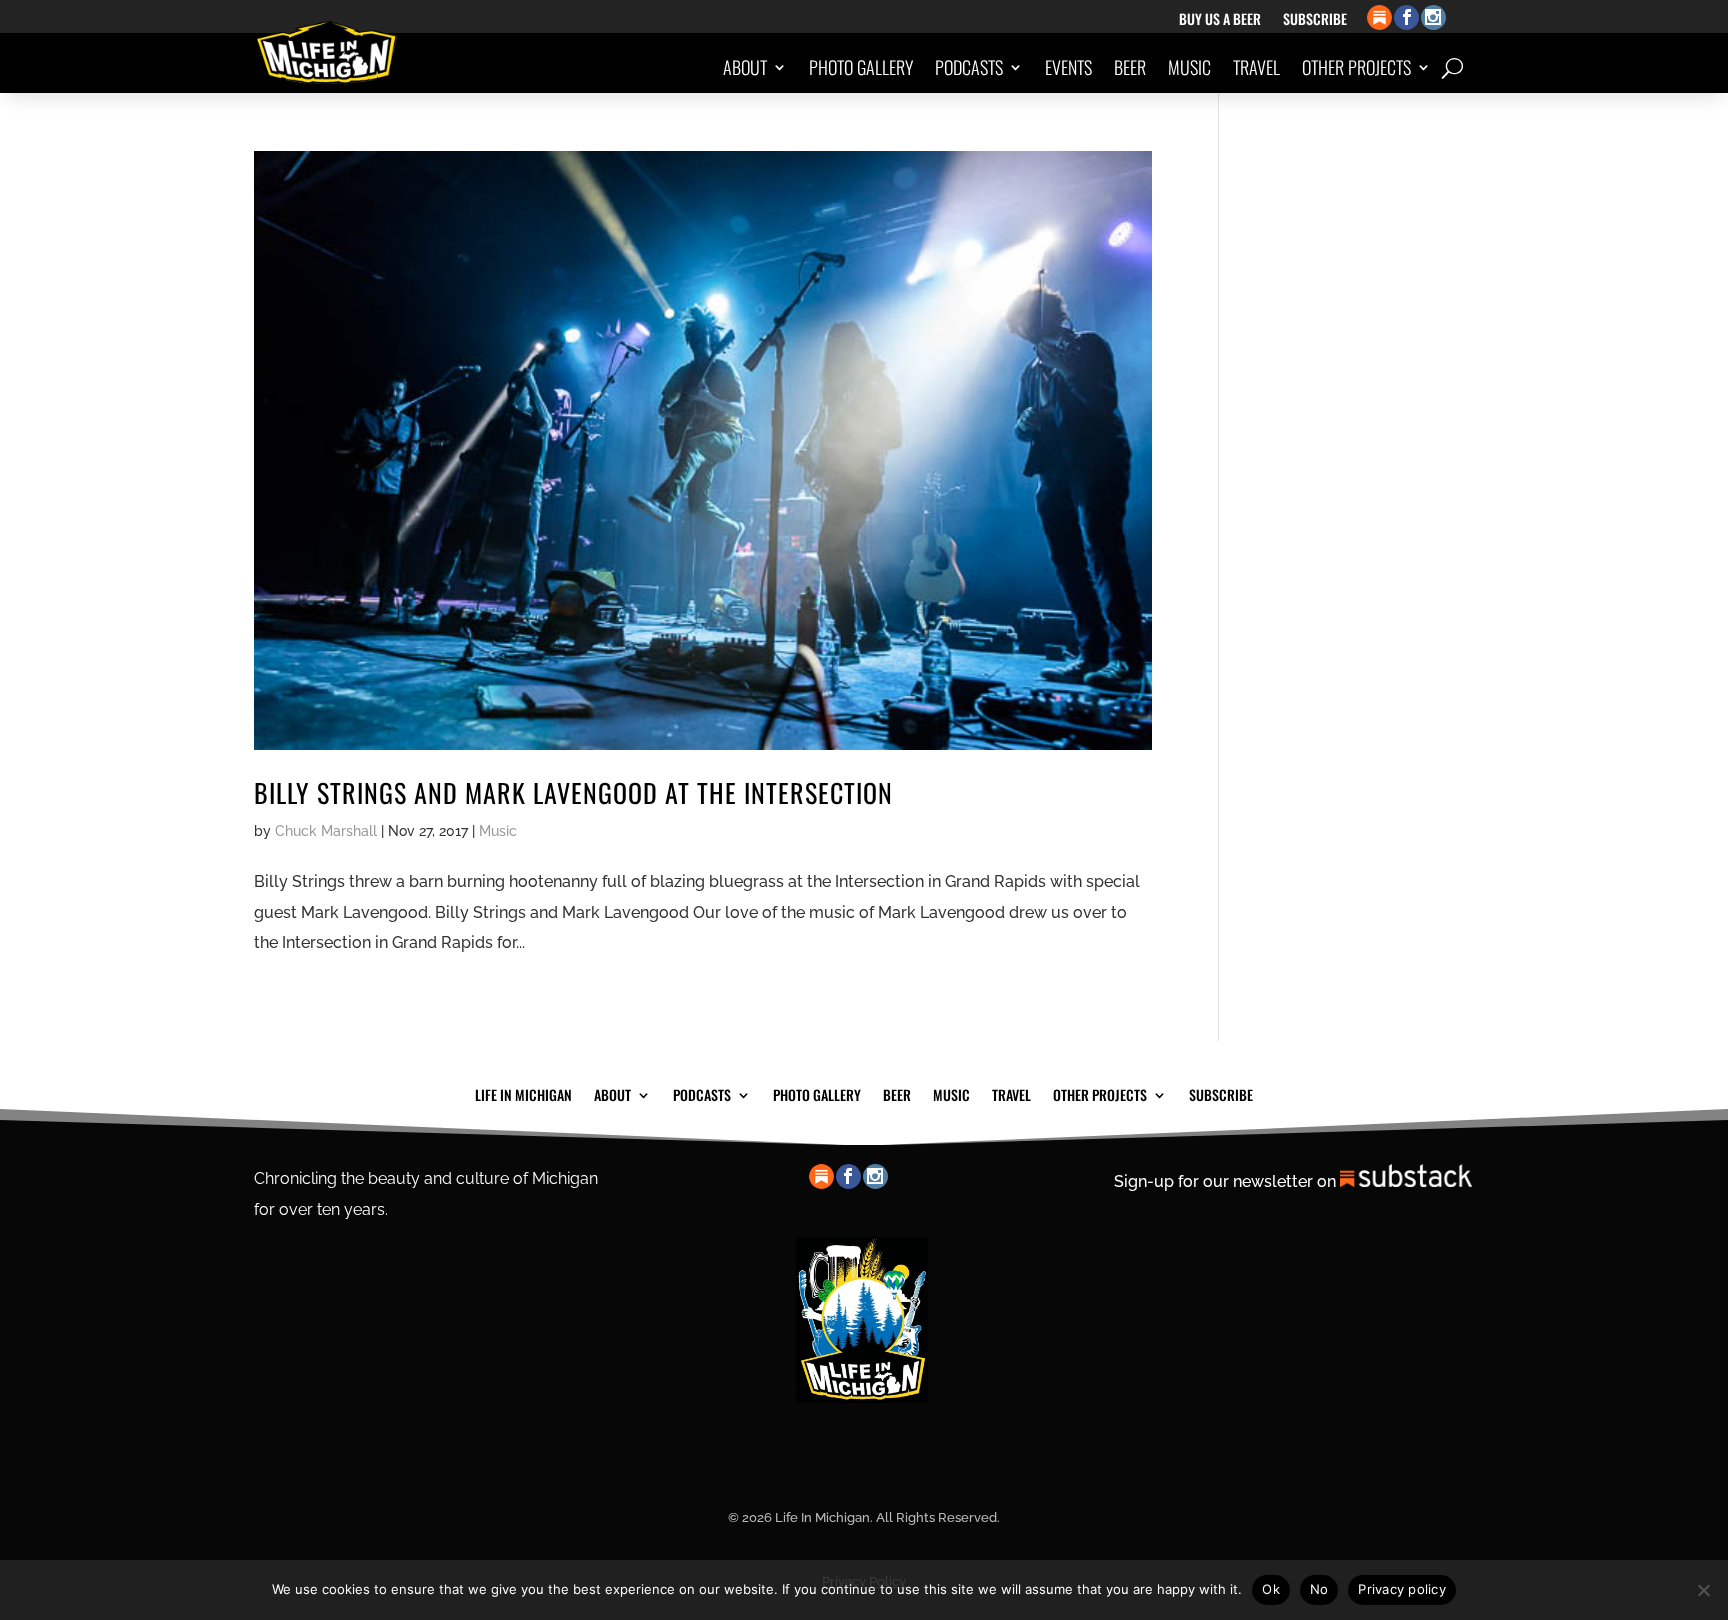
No (1319, 1589)
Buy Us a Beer (1220, 20)
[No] (1703, 1590)
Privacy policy (1402, 1589)
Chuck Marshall (326, 831)
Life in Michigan (523, 1093)
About (745, 67)
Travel (1256, 67)
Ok (1271, 1589)
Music (1189, 67)
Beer (1130, 67)
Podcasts (969, 67)
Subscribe (1315, 20)
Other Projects (1356, 67)
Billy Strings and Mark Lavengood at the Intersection (573, 792)
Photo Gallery (861, 67)
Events (1068, 67)
